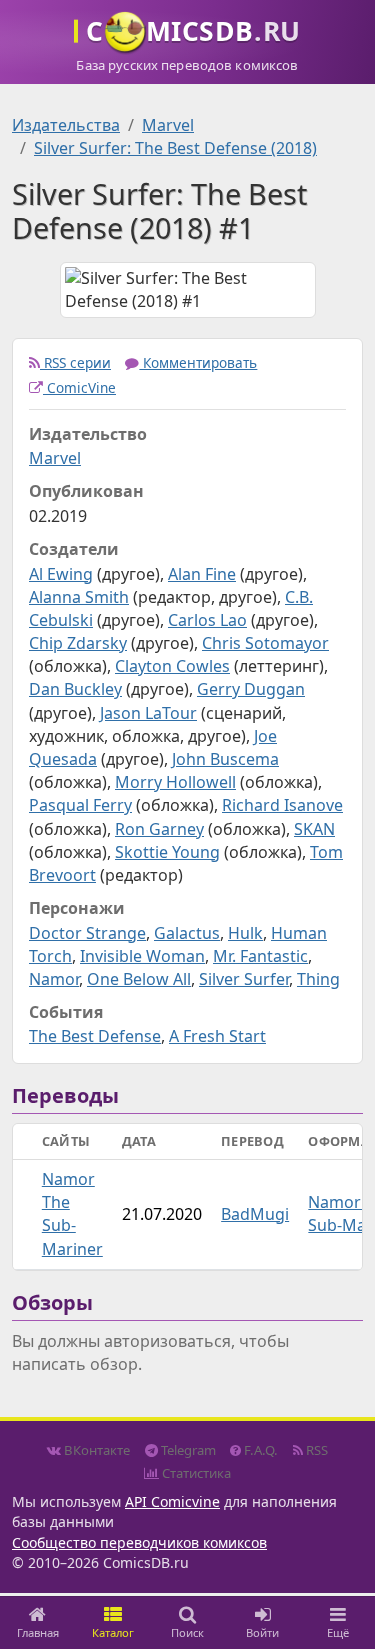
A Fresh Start (217, 1036)
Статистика (195, 1473)
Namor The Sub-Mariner (72, 1214)
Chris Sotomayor (265, 643)
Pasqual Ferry (80, 805)
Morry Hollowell (175, 782)
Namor (54, 979)
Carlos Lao (207, 620)
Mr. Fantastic (260, 956)
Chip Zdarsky (78, 643)
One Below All (139, 979)
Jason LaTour (148, 713)
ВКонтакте (95, 1450)
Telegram (187, 1450)
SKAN (314, 829)
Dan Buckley (75, 689)
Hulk (245, 933)
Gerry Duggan (251, 689)
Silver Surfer (244, 979)
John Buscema (225, 759)
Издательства (66, 125)
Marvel (168, 125)
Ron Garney (159, 829)
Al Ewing (61, 574)
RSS (315, 1450)
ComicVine (79, 387)
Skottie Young (167, 852)
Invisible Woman (142, 956)
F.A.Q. (259, 1450)
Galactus (187, 933)
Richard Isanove (282, 805)
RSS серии (75, 362)
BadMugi (255, 1214)
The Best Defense (95, 1036)
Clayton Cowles (172, 666)
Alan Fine (202, 574)
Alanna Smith (79, 597)
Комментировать (198, 362)
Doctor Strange (87, 933)
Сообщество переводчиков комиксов (139, 1542)
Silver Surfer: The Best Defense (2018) (175, 148)
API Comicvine (172, 1501)
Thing (318, 979)
